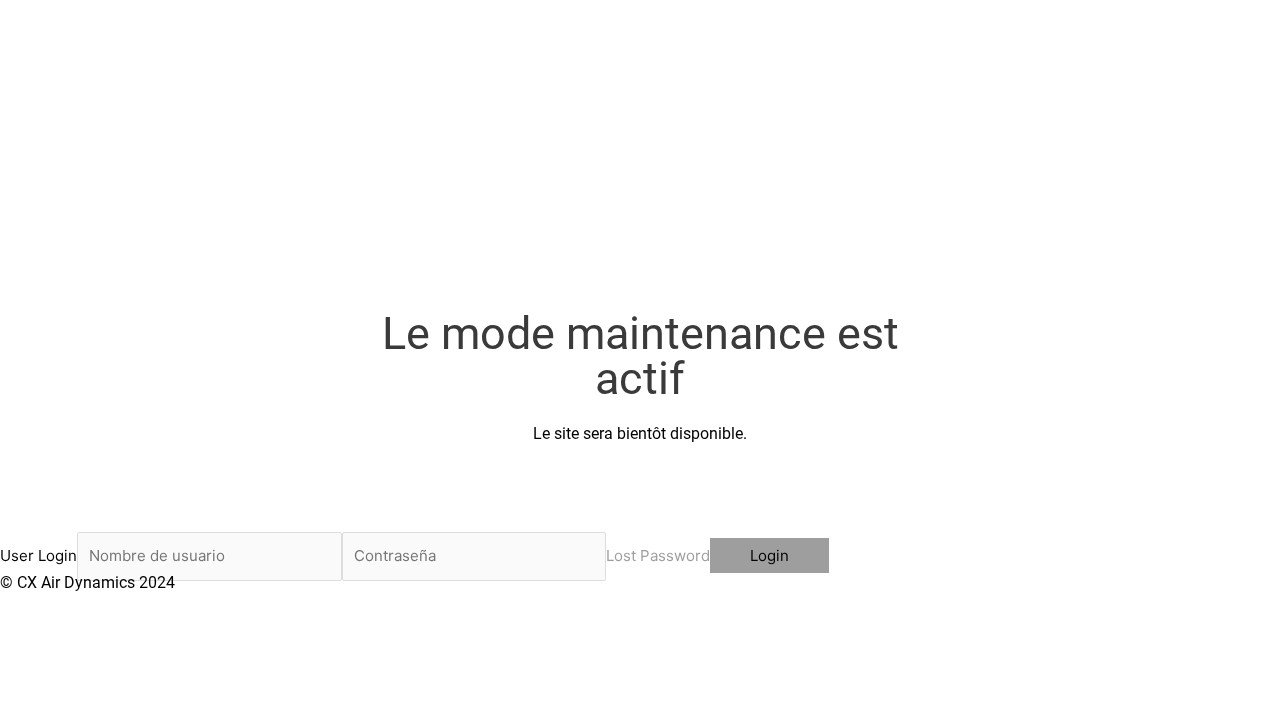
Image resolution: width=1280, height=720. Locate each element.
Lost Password (658, 555)
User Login (38, 555)
